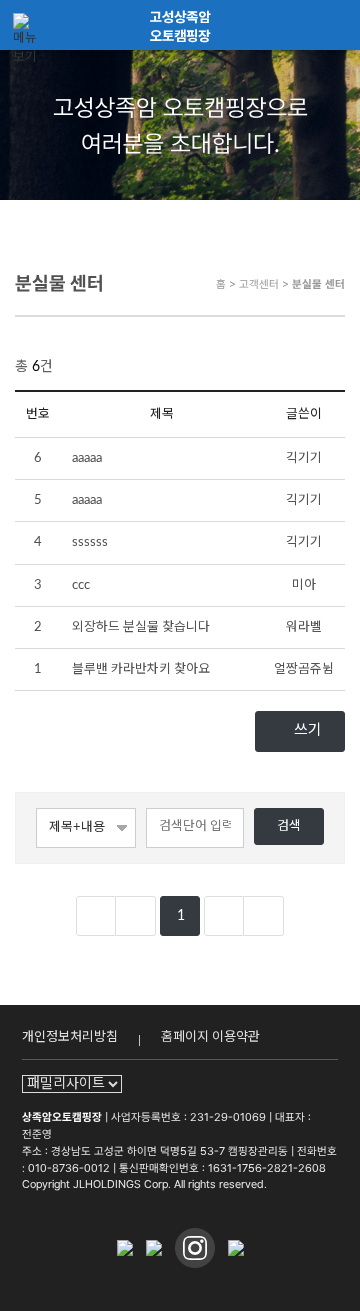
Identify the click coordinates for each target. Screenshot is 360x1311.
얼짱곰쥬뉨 (304, 669)
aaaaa (87, 458)
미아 (304, 585)
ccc (81, 585)
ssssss (90, 542)
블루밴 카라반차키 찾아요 (141, 669)
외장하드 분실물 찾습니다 (141, 627)
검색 (289, 826)
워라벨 (304, 627)
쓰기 (306, 730)
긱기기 (304, 458)
